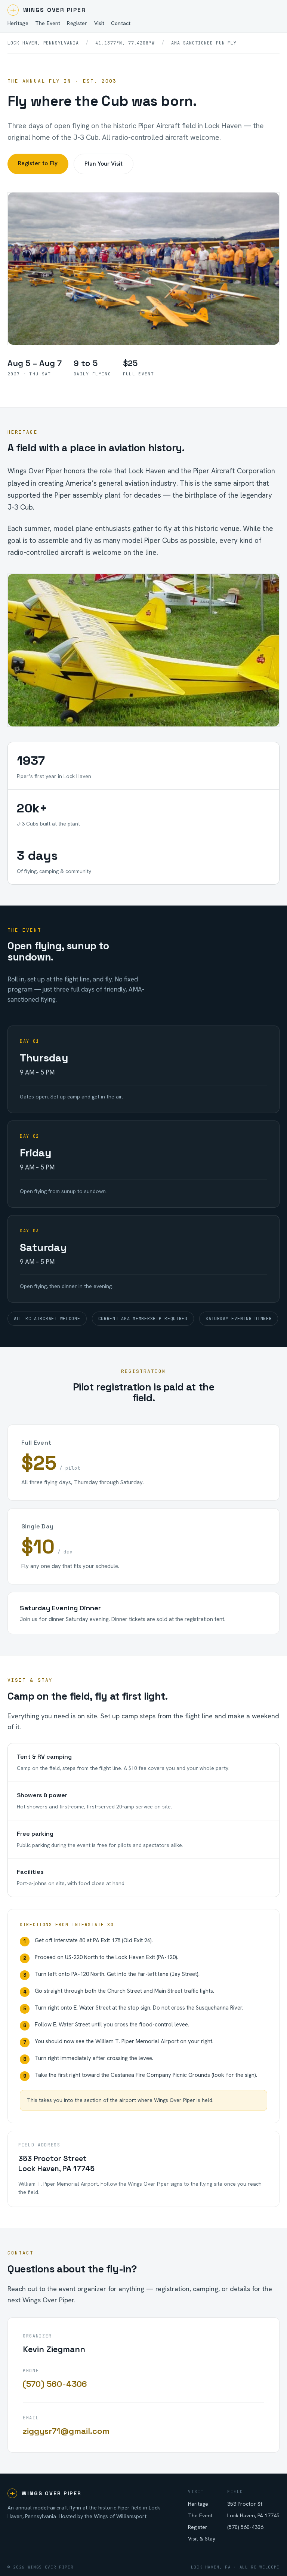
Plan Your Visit (104, 164)
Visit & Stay (202, 2539)
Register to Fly (38, 163)
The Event (200, 2515)
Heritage (198, 2504)
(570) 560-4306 (55, 2384)
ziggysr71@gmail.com (66, 2431)
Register (198, 2527)
